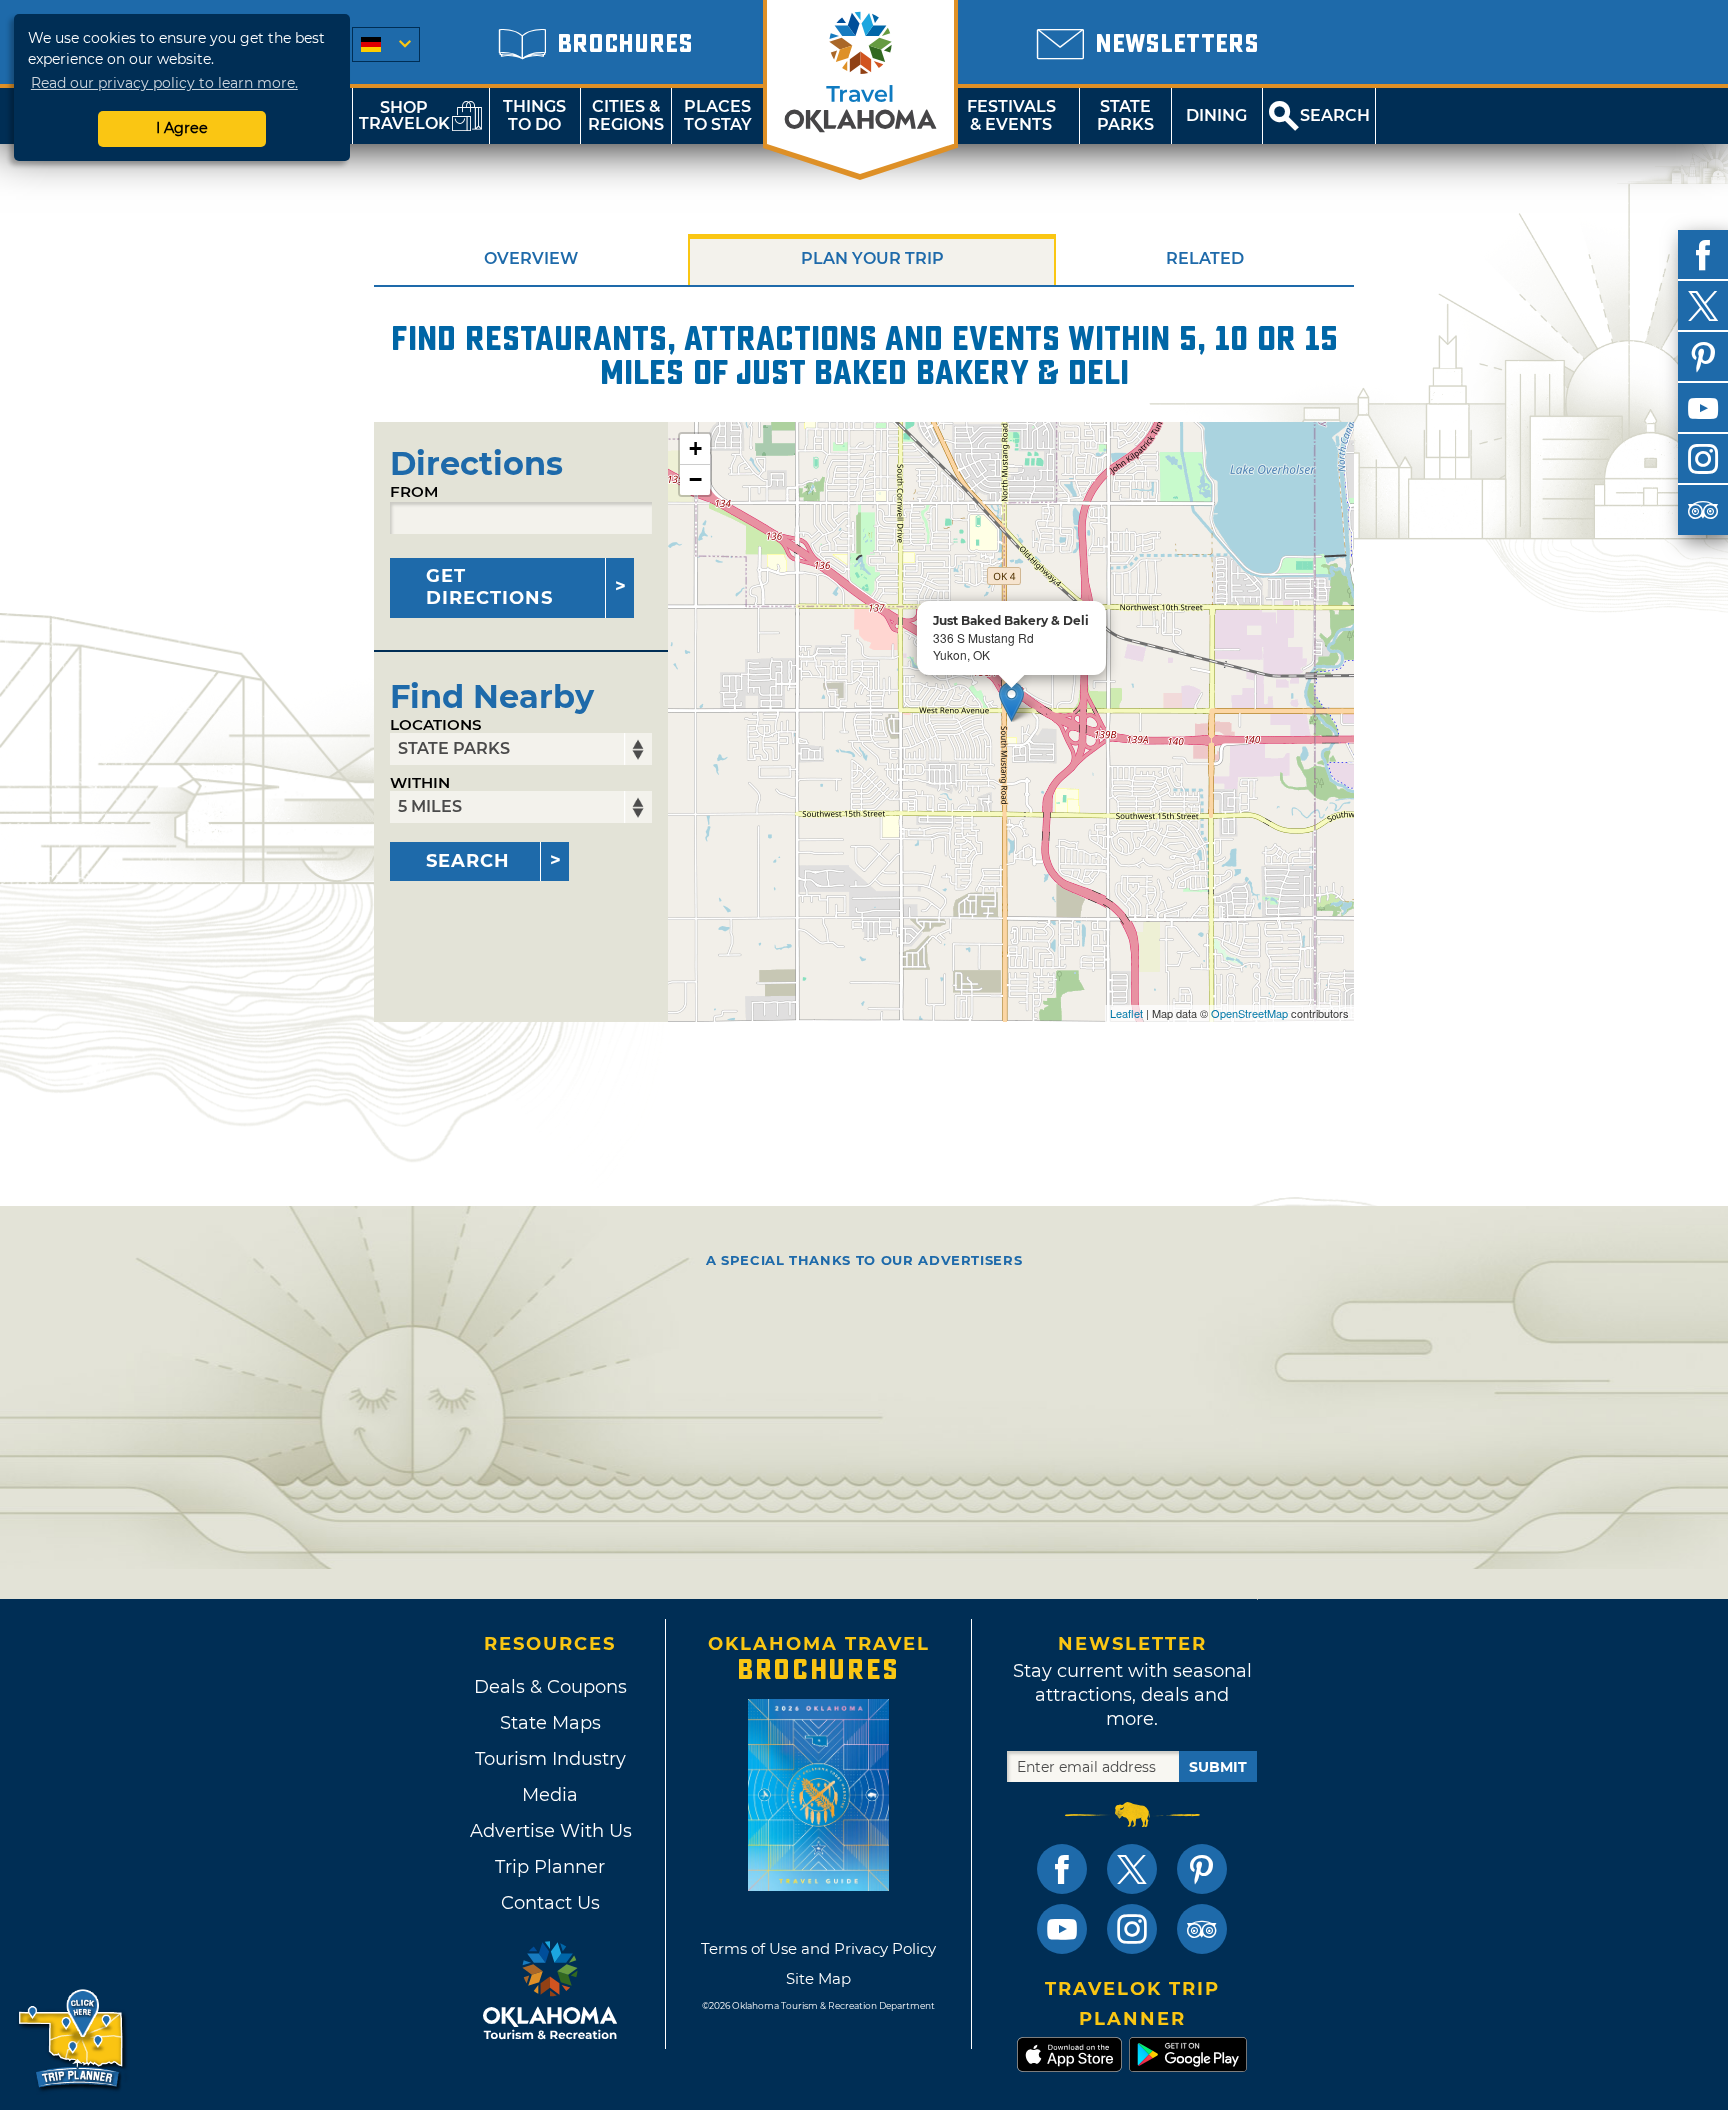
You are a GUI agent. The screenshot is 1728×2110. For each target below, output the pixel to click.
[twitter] (1703, 306)
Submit (1218, 1767)
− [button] (695, 479)
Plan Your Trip (872, 258)
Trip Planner (550, 1867)
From (414, 491)
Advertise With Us (550, 1831)
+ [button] (695, 448)
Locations (436, 724)
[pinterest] (1703, 357)
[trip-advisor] (1703, 510)
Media (550, 1795)
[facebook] (1703, 255)
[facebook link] (1062, 1869)
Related (1205, 258)
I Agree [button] (182, 128)
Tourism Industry (550, 1759)
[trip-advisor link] (1202, 1929)
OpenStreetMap (1249, 1013)
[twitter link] (1132, 1869)
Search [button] (1335, 115)
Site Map (818, 1978)
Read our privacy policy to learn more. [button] (164, 83)
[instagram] (1703, 459)
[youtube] (1703, 408)
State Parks (1125, 115)
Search (468, 861)
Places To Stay (718, 115)
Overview (531, 258)
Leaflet (1126, 1013)
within (420, 782)
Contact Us (550, 1903)
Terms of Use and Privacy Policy (818, 1948)
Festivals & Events (1011, 115)
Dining (1216, 115)
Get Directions (489, 587)
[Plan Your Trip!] (72, 2039)
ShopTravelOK (404, 115)
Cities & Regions (626, 115)
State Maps (550, 1723)
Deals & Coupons (550, 1687)
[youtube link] (1062, 1929)
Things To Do (534, 115)
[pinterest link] (1202, 1869)
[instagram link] (1132, 1929)
